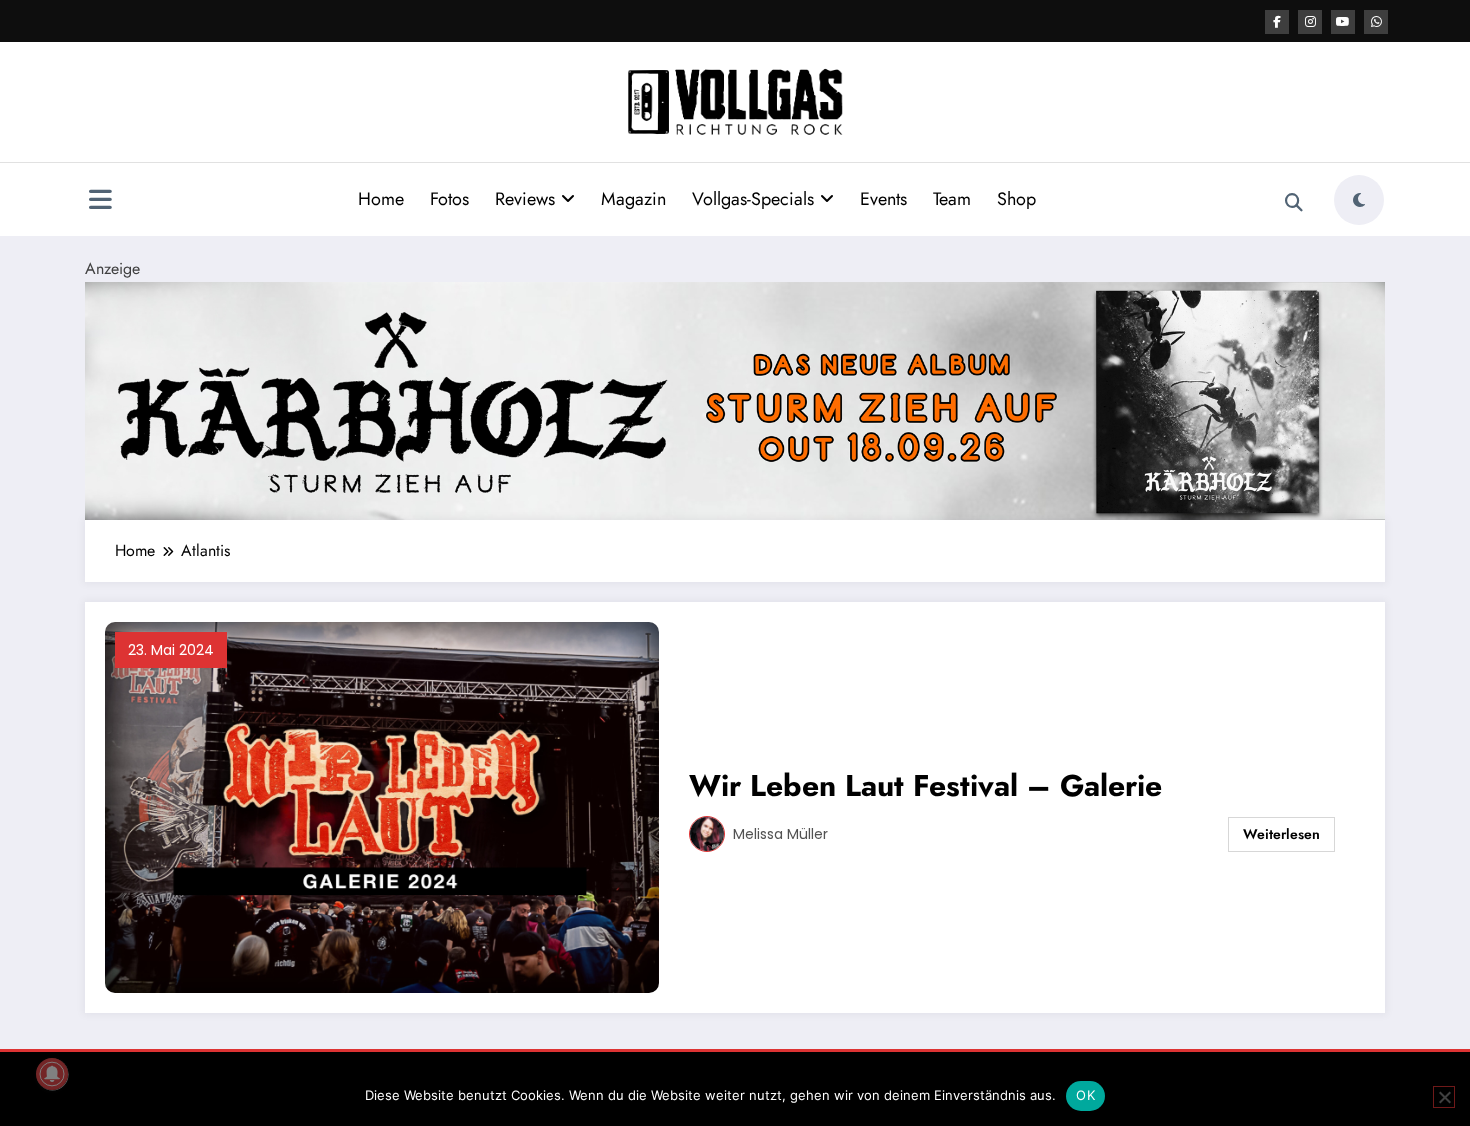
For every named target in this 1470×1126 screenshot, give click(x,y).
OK (1085, 1095)
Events (883, 199)
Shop (1016, 199)
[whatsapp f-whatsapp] (1376, 22)
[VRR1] (735, 399)
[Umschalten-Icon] (100, 202)
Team (952, 199)
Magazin (633, 199)
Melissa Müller (780, 834)
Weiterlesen (1281, 834)
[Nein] (1444, 1097)
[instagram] (1310, 22)
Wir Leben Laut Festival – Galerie (925, 785)
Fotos (449, 199)
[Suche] (1294, 203)
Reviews (525, 199)
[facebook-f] (1277, 22)
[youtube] (1343, 22)
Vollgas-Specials (753, 199)
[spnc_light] (1359, 200)
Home (381, 199)
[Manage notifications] (52, 1074)
